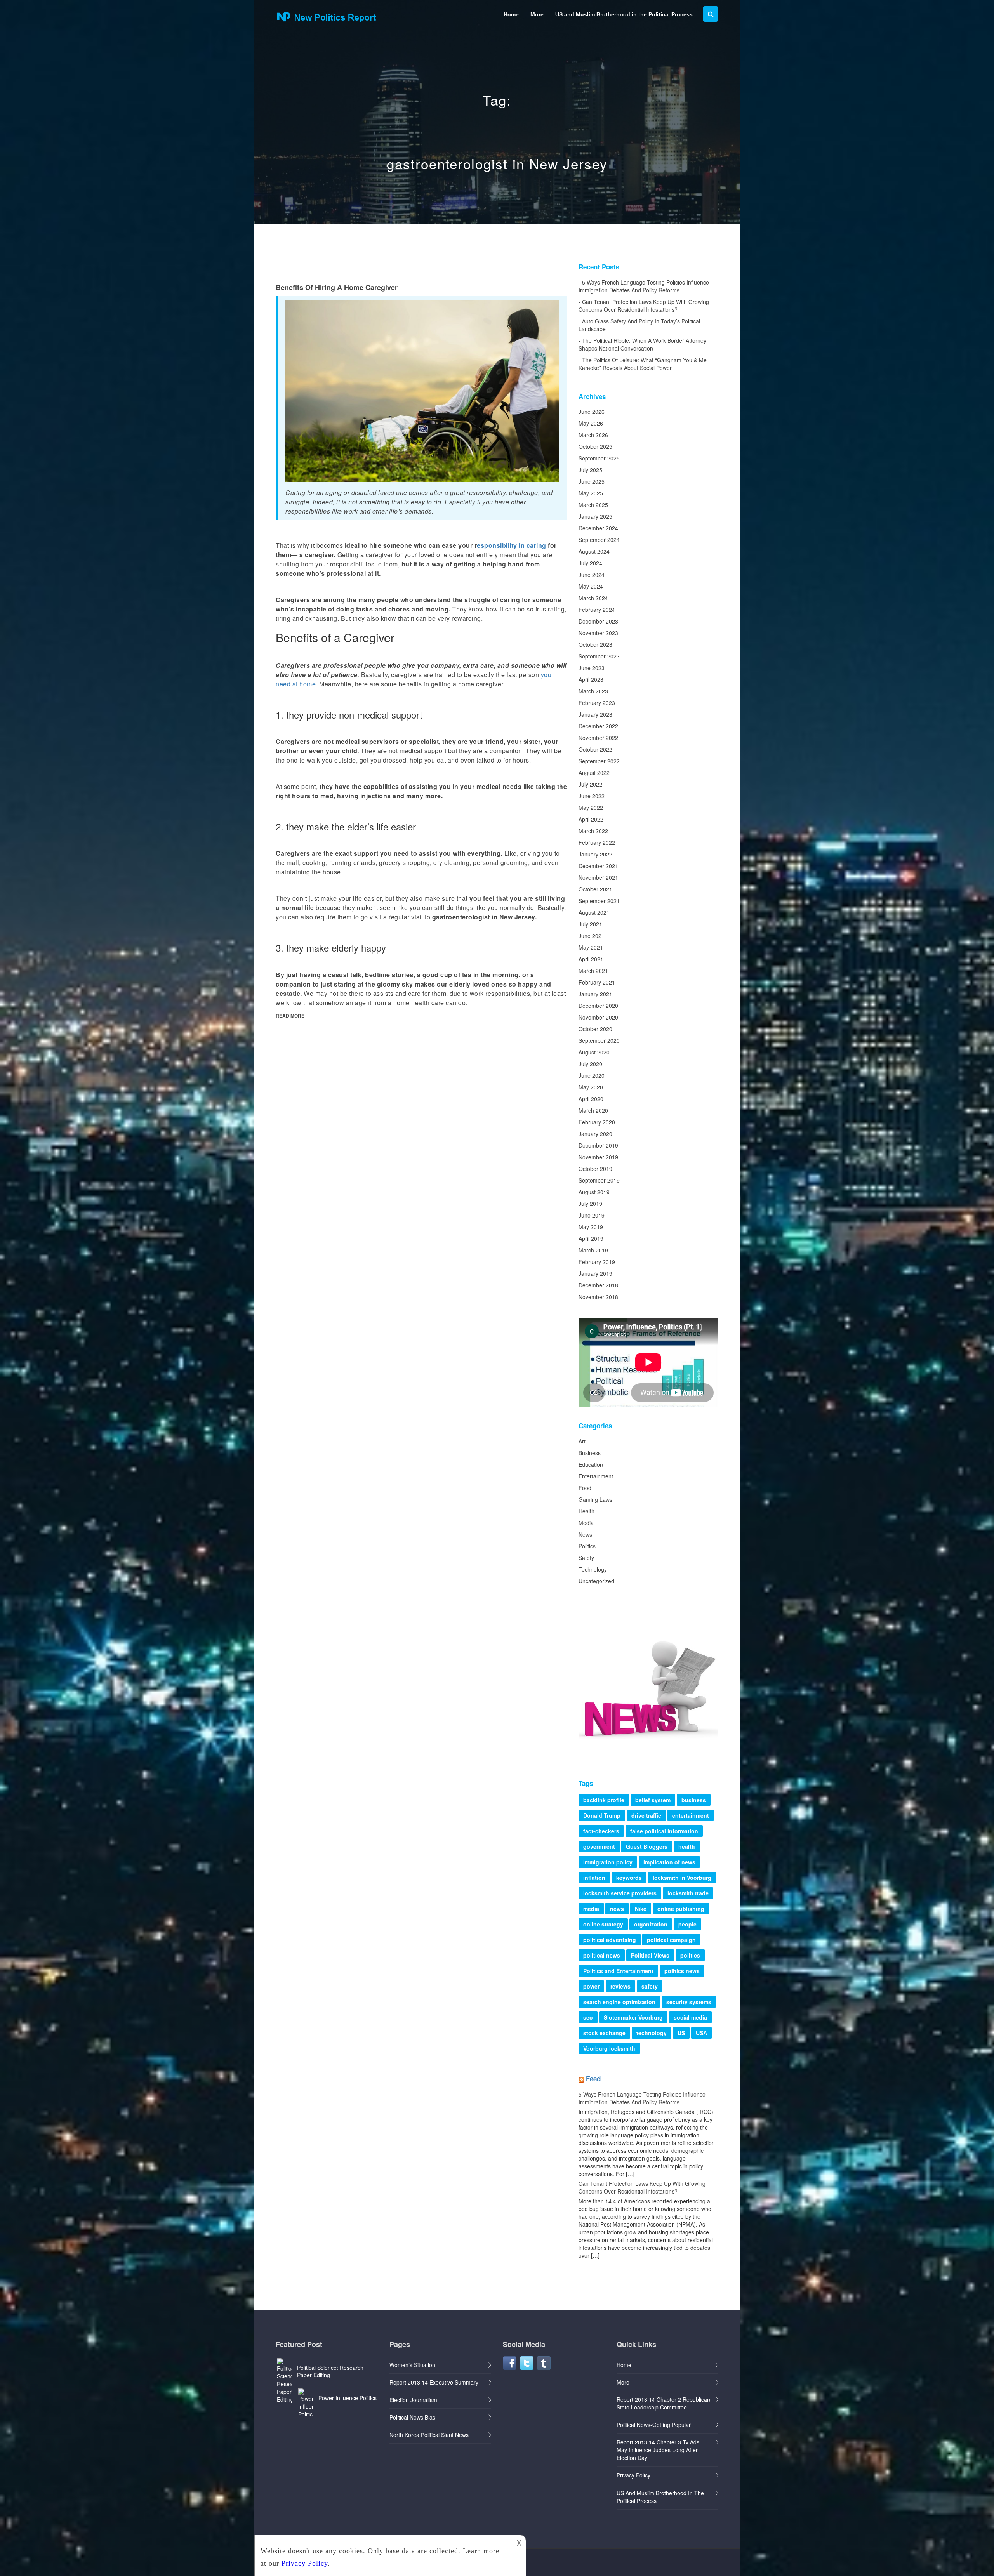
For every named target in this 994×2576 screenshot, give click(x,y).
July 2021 (590, 924)
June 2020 (592, 1075)
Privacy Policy (633, 2475)
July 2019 (590, 1204)
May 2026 (591, 423)
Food (585, 1488)
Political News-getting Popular (654, 2425)
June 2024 (592, 575)
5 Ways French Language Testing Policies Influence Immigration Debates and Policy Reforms (644, 286)
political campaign (671, 1940)
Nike (641, 1909)
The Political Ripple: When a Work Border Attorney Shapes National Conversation (642, 344)
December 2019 (598, 1145)
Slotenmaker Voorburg (633, 2017)
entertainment (691, 1815)
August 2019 (594, 1192)
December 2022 (598, 726)
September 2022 (599, 761)
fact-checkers (601, 1831)
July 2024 (590, 563)
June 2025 (592, 481)
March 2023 (593, 691)
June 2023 (592, 668)
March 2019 (593, 1250)
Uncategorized (596, 1581)
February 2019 (597, 1262)
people (687, 1924)
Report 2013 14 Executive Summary (434, 2382)
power (591, 1986)
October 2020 (595, 1029)
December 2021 (598, 866)
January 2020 (595, 1134)
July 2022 (590, 784)
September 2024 (599, 540)
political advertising (610, 1940)
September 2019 (599, 1180)
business (694, 1800)
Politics (587, 1546)
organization (651, 1924)
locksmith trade (688, 1893)
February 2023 (597, 703)
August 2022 (594, 773)
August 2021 (594, 912)
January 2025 (595, 516)
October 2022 (595, 749)
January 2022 (595, 854)
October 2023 (595, 644)
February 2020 (597, 1122)
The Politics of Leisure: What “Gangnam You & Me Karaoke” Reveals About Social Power (643, 364)
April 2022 (591, 819)
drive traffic (646, 1815)
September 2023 (599, 656)
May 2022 (591, 808)
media (591, 1909)
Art (582, 1441)
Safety (586, 1558)
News (585, 1534)
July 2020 (590, 1064)
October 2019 (595, 1169)
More (537, 14)
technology (652, 2033)
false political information (664, 1831)
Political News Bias (412, 2417)
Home (511, 14)
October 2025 (595, 446)
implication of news (669, 1862)
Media (586, 1523)
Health (586, 1511)
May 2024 (591, 586)
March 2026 (593, 435)
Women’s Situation (412, 2365)
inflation (594, 1878)
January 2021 (595, 994)
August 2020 (594, 1052)
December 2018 (598, 1285)
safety (650, 1986)
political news (602, 1955)
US (681, 2033)
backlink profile (604, 1800)
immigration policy (608, 1862)
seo (588, 2017)
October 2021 (595, 889)
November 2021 (598, 877)
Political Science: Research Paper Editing (330, 2371)
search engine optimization (619, 2002)
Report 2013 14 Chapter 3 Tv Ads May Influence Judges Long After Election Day (658, 2450)
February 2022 (597, 842)
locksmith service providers (620, 1893)
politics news (682, 1971)
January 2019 (595, 1273)
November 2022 (598, 738)
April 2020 (591, 1099)
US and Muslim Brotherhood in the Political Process (624, 14)
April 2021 (591, 959)
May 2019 (591, 1227)
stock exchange (604, 2033)
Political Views (650, 1955)
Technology (593, 1569)
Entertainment (596, 1476)
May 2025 (591, 493)
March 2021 (593, 971)
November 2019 (598, 1157)
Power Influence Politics (348, 2398)
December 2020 (598, 1006)
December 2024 (598, 528)
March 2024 (593, 598)
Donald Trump (602, 1815)
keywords (629, 1878)
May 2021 (591, 947)
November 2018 (598, 1297)
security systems (689, 2002)
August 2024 (594, 551)
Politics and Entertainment (618, 1971)
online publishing (681, 1909)
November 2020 (598, 1017)
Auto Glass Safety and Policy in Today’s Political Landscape (639, 325)
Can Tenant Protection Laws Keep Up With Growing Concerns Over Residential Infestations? (644, 306)
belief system (653, 1800)
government (599, 1846)
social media (690, 2017)
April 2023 (591, 679)
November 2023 (598, 633)
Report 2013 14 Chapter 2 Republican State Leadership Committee (663, 2403)
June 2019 (592, 1215)
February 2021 (597, 982)
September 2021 (599, 901)
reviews (620, 1986)
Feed (593, 2079)
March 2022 (593, 831)
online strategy (603, 1924)
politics (690, 1955)
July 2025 (590, 470)
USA (701, 2033)
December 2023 (598, 621)
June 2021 (592, 936)
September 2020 (599, 1040)
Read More (290, 1016)
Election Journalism (413, 2400)
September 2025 (599, 458)
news (617, 1909)
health (687, 1846)
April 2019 (591, 1238)
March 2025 (593, 505)
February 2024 (597, 610)
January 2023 (595, 714)
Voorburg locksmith (609, 2048)
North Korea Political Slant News (429, 2435)
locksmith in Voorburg (682, 1878)
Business (590, 1453)
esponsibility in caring (512, 545)
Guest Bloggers (647, 1846)
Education (591, 1464)
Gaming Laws (595, 1499)
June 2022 (592, 796)
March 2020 (593, 1110)
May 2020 (591, 1087)
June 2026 (592, 412)
